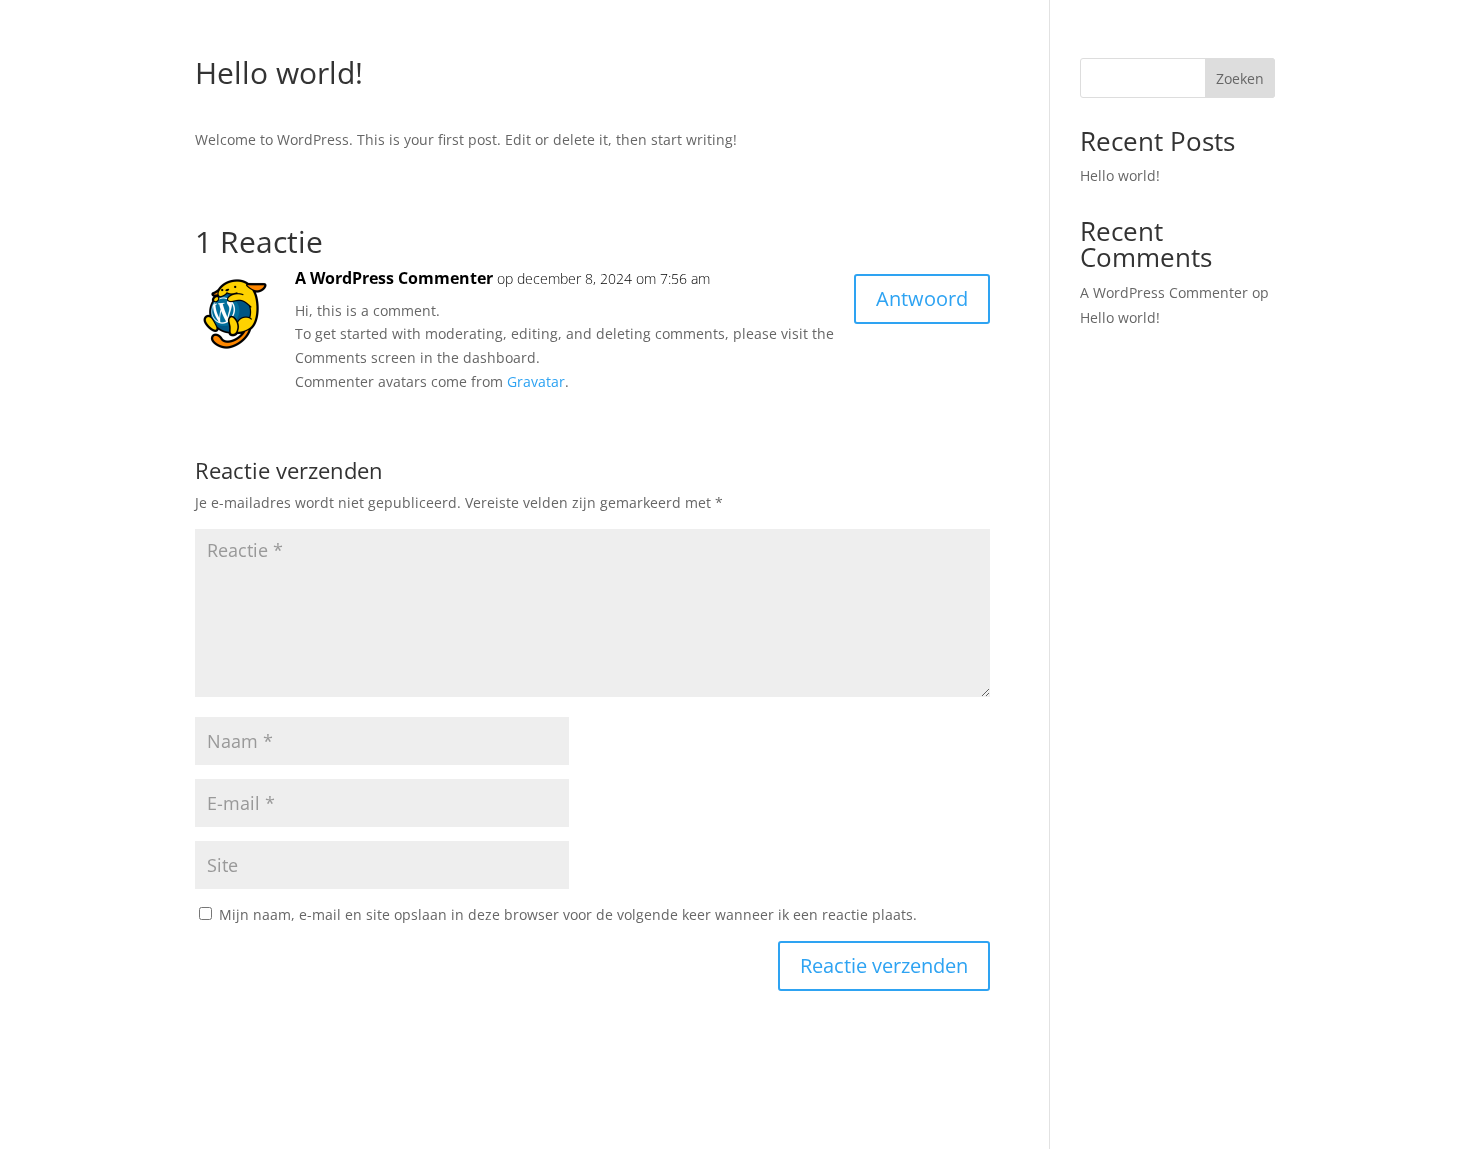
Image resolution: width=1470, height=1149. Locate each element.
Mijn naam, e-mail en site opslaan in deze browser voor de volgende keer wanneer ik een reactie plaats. (568, 914)
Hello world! (1120, 175)
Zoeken (1240, 78)
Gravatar (536, 381)
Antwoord (922, 298)
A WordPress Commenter (394, 278)
